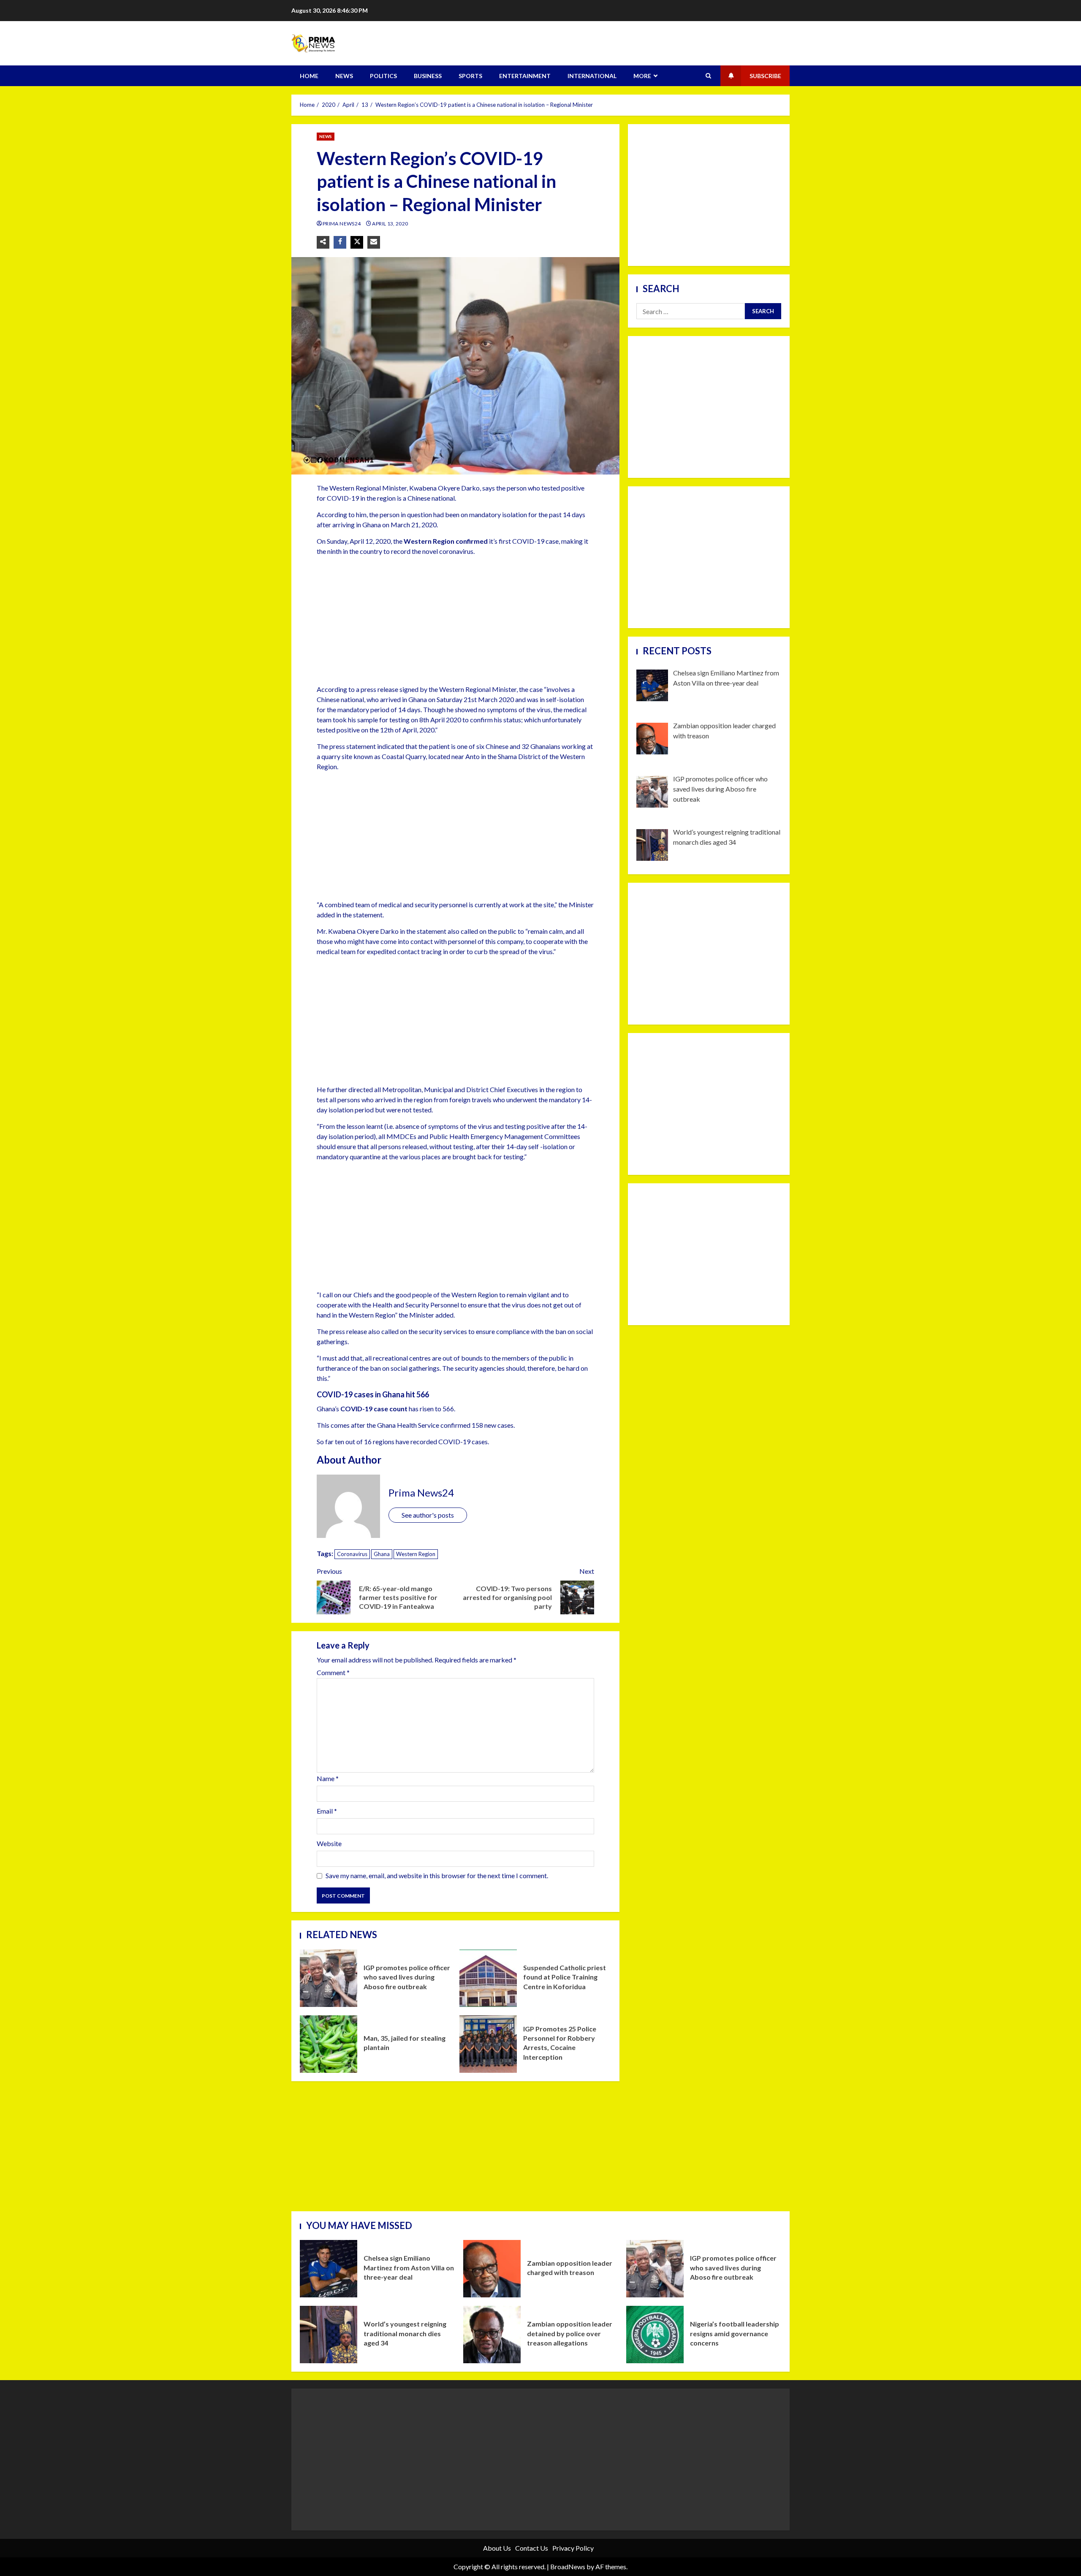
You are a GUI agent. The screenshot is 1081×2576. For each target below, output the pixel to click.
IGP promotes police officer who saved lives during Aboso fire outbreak (329, 1978)
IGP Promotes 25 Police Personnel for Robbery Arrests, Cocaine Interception (488, 2044)
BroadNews (568, 2567)
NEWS (344, 76)
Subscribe (765, 76)
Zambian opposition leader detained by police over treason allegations (492, 2335)
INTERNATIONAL (592, 76)
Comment (333, 1673)
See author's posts (428, 1515)
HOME (309, 76)
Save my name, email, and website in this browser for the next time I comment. (437, 1875)
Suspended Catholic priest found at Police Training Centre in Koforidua (488, 1978)
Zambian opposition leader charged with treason (492, 2269)
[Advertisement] (455, 622)
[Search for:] (691, 311)
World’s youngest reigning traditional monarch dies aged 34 (329, 2335)
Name (328, 1778)
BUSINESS (428, 76)
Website (329, 1843)
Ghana (382, 1554)
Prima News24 (342, 224)
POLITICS (383, 76)
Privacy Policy (573, 2548)
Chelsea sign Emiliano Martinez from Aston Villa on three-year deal (329, 2269)
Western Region (416, 1554)
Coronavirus (352, 1554)
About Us (497, 2548)
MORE (642, 76)
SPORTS (470, 76)
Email (327, 1811)
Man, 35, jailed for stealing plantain (329, 2044)
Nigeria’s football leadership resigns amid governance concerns (655, 2335)
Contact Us (532, 2548)
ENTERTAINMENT (525, 76)
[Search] (708, 76)
